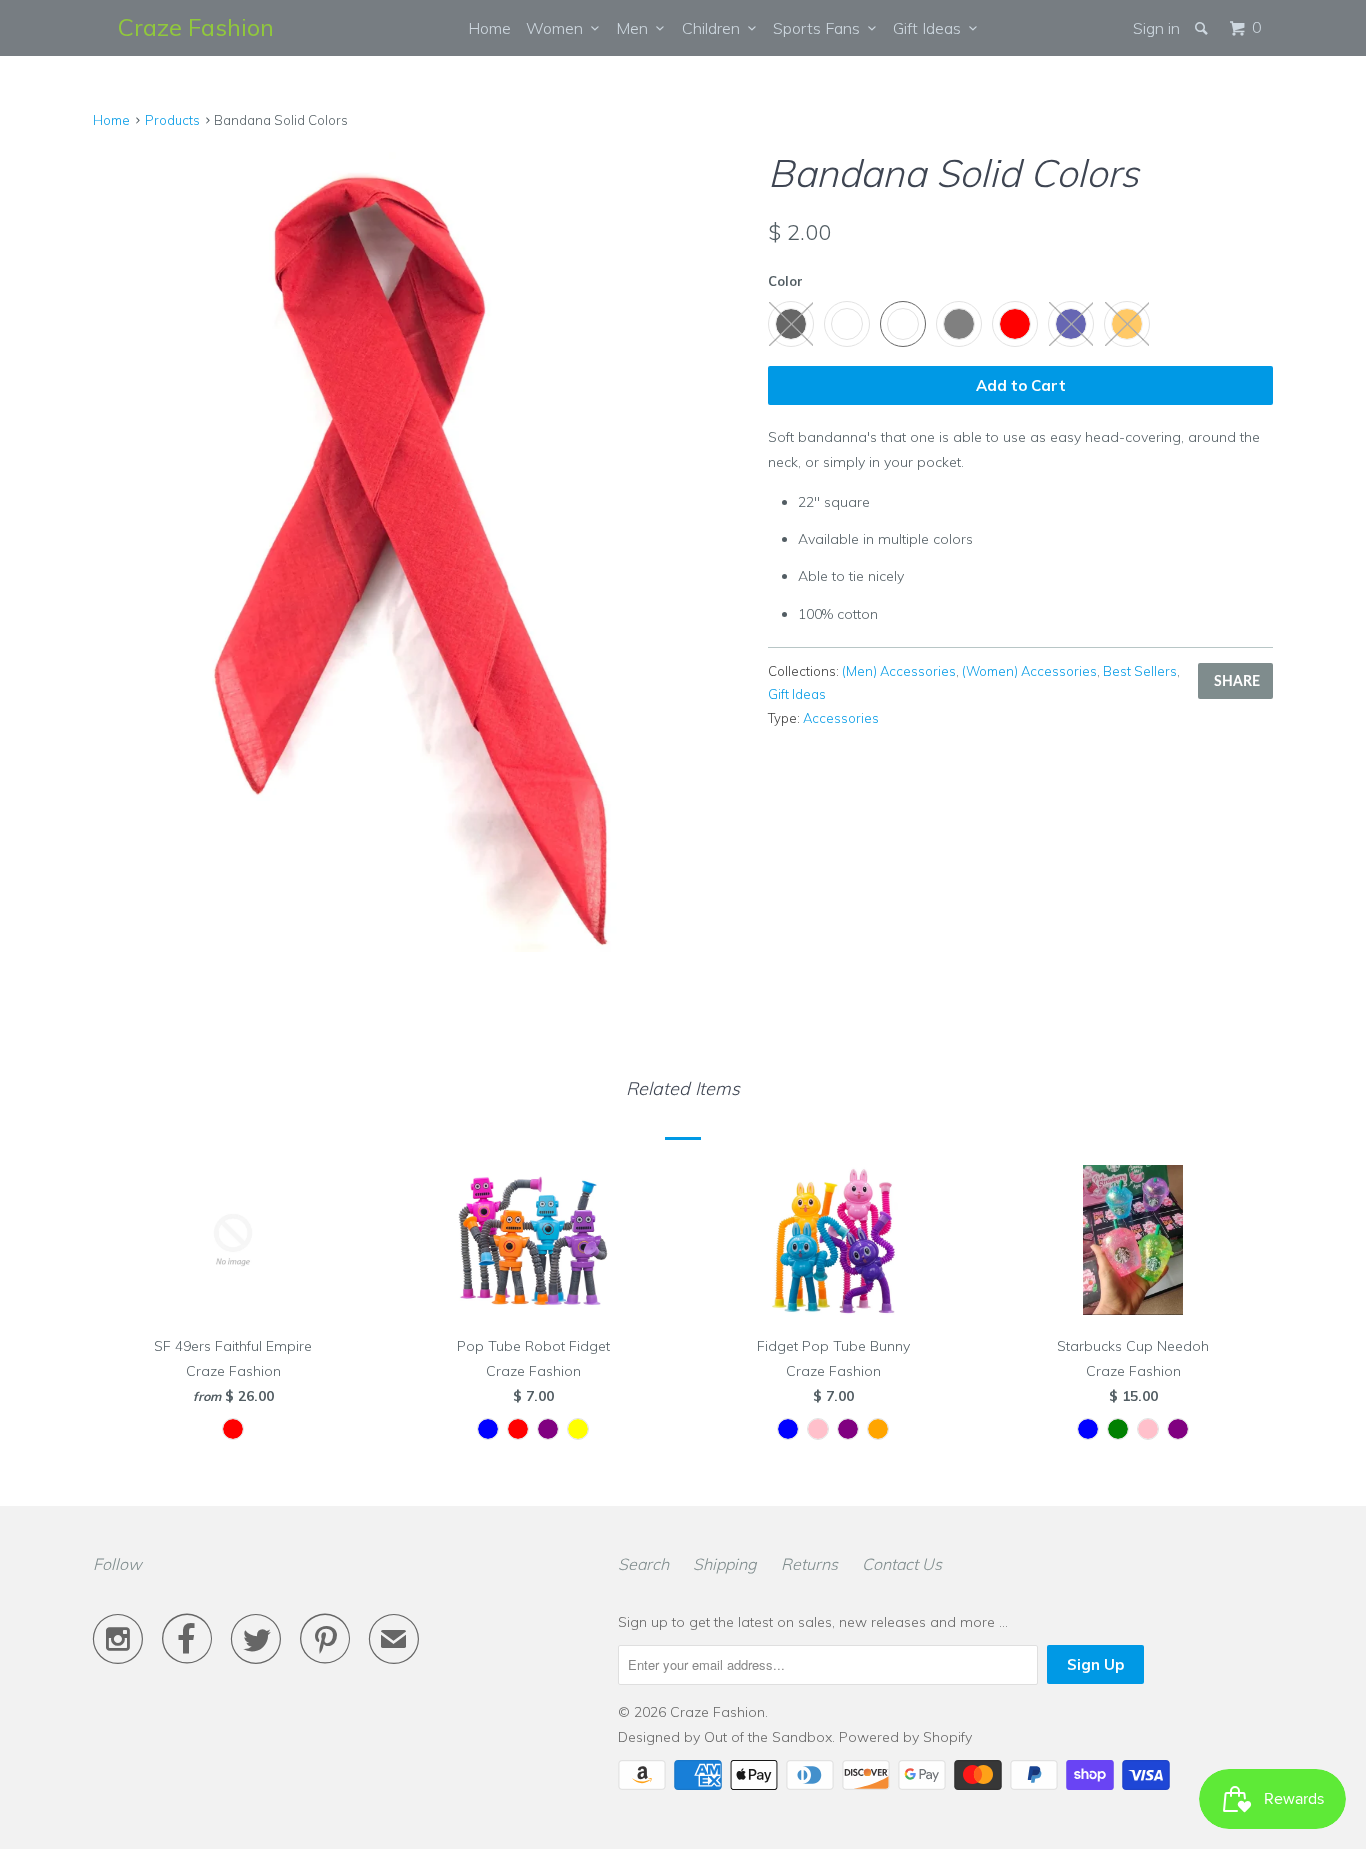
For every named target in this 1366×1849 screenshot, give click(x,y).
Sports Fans (820, 28)
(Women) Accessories (1029, 671)
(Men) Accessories (899, 671)
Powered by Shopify (905, 1737)
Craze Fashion (196, 27)
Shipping (725, 1564)
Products (172, 120)
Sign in (1156, 28)
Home (489, 28)
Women (558, 28)
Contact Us (902, 1564)
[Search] (1203, 28)
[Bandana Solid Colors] (420, 549)
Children (715, 28)
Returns (809, 1564)
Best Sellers (1140, 671)
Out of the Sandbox (768, 1737)
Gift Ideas (931, 28)
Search (643, 1564)
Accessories (841, 718)
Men (636, 28)
